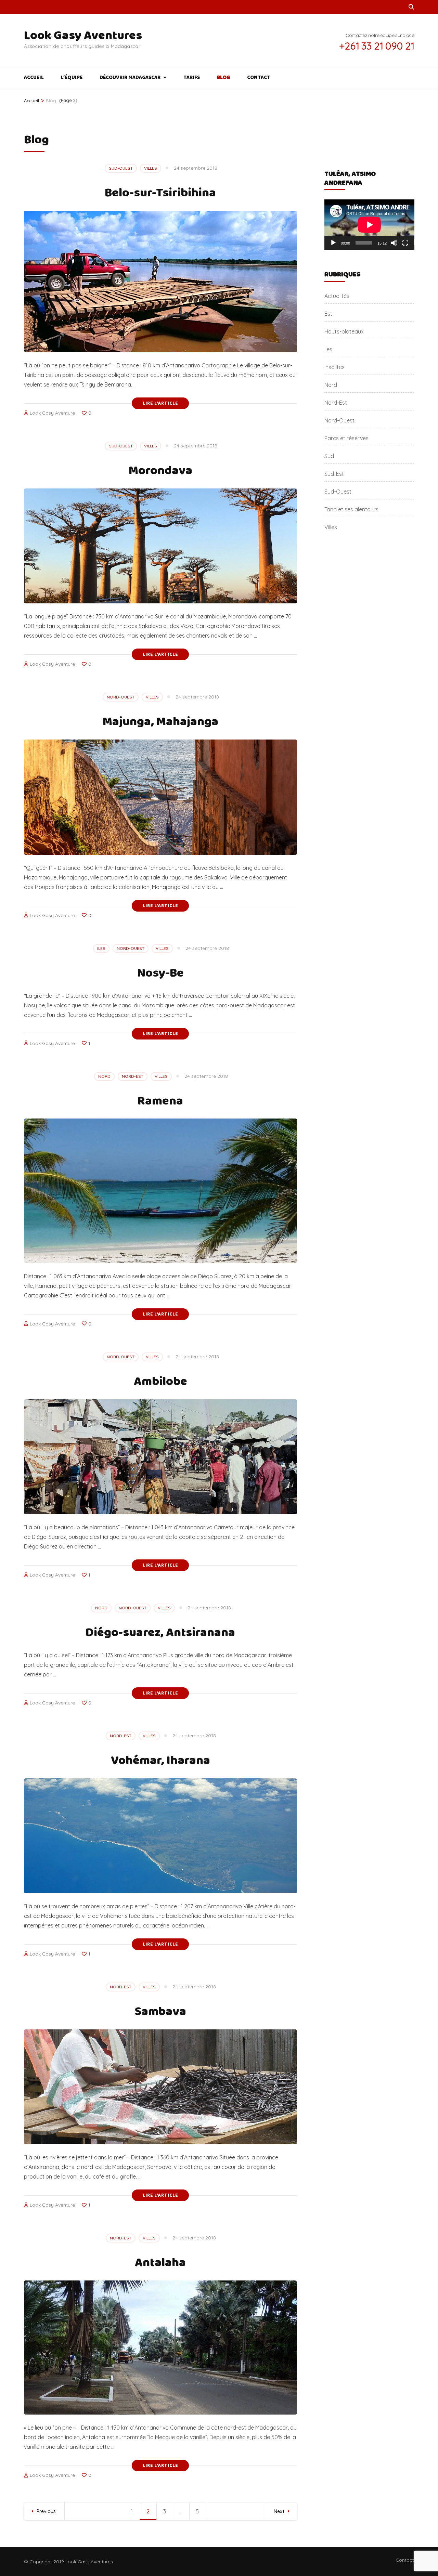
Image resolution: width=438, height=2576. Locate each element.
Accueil (34, 77)
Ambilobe (160, 1381)
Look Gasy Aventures (83, 35)
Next (279, 2511)
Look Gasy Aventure (52, 413)
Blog (223, 77)
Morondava (160, 470)
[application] (369, 225)
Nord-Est (133, 1076)
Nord (104, 1076)
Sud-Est (334, 474)
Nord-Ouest (121, 697)
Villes (151, 168)
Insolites (334, 367)
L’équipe (72, 77)
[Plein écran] (405, 243)
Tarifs (192, 77)
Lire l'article (160, 403)
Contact (259, 77)
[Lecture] (333, 243)
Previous (46, 2511)
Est (328, 314)
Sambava (160, 2011)
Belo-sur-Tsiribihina (160, 193)
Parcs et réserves (346, 438)
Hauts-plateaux (344, 331)
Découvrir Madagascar (130, 77)
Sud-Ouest (121, 168)
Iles (101, 948)
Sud (329, 456)
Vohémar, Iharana (160, 1760)
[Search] (411, 7)
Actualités (337, 296)
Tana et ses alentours (351, 509)
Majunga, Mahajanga (160, 722)
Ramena (160, 1101)
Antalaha (160, 2263)
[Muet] (394, 243)
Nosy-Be (160, 973)
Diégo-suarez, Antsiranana (160, 1632)
